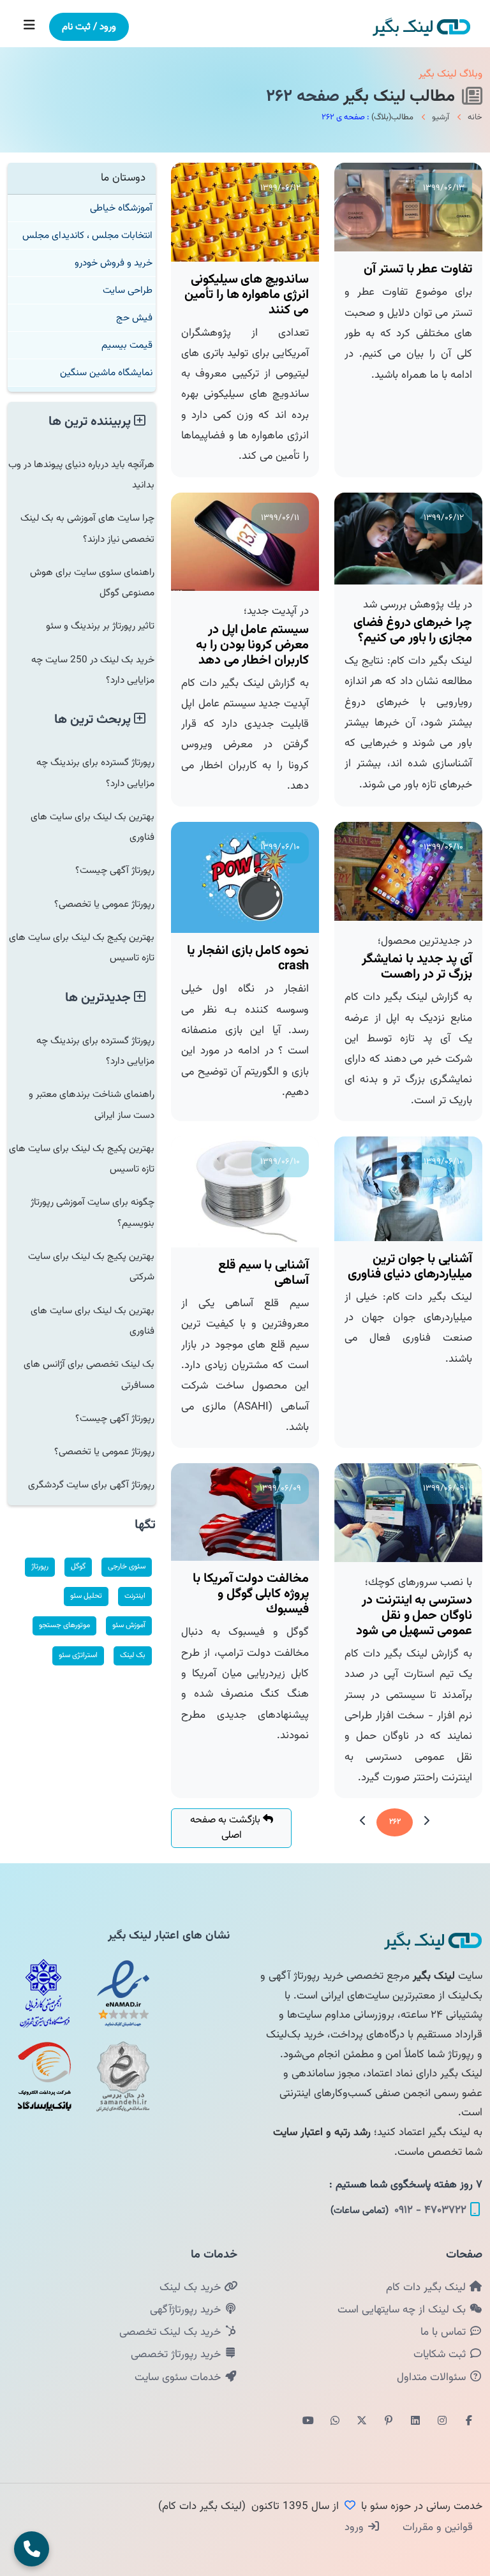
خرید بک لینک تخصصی (172, 2332)
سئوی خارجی (127, 1567)
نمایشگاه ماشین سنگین (106, 373)
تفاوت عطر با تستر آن (418, 269)
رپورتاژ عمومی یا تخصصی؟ (104, 904)
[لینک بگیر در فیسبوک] (469, 2422)
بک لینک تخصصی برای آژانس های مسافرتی (89, 1374)
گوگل (78, 1567)
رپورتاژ (40, 1567)
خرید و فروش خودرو (114, 263)
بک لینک (133, 1655)
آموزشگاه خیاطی (121, 208)
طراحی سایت (128, 290)
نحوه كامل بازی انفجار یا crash (248, 958)
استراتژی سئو (78, 1655)
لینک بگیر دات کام (427, 2288)
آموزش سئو (129, 1625)
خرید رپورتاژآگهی (187, 2310)
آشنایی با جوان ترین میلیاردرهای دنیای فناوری (410, 1267)
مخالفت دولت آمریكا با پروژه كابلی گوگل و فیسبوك (251, 1594)
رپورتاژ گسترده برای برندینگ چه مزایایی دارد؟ (95, 773)
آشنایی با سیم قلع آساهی (264, 1273)
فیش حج (134, 318)
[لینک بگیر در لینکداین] (415, 2422)
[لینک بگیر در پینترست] (389, 2422)
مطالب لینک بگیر (401, 97)
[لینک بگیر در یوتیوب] (308, 2422)
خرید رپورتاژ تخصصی (177, 2355)
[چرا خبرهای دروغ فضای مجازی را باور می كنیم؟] (408, 539)
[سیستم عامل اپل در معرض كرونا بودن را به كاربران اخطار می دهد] (245, 542)
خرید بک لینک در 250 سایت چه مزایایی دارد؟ (93, 670)
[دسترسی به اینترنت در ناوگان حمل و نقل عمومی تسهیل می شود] (408, 1513)
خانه (475, 117)
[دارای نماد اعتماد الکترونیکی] (123, 1993)
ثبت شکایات (441, 2355)
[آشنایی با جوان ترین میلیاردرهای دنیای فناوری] (408, 1189)
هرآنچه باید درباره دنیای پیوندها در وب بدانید (81, 475)
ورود (356, 2528)
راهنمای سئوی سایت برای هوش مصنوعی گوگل (92, 583)
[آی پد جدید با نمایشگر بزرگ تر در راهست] (408, 871)
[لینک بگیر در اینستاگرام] (442, 2422)
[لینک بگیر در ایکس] (362, 2422)
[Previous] (426, 1822)
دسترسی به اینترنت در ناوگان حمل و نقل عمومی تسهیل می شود (414, 1616)
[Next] (363, 1822)
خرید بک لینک (192, 2288)
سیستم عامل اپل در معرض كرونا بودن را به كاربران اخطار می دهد (252, 645)
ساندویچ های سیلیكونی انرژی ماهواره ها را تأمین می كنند (247, 295)
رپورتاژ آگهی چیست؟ (115, 870)
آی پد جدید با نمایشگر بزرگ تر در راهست (417, 967)
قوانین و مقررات (436, 2528)
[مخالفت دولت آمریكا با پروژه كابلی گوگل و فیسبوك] (245, 1512)
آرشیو (441, 117)
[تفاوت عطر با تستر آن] (408, 207)
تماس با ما (445, 2332)
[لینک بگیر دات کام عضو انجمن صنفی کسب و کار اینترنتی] (45, 1993)
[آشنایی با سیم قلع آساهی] (245, 1192)
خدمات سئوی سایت (179, 2378)
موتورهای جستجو (64, 1625)
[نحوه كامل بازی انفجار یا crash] (245, 877)
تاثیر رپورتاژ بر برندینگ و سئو (100, 626)
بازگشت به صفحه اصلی (226, 1828)
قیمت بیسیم (127, 345)
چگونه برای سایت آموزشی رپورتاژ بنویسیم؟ (93, 1212)
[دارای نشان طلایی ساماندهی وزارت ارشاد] (123, 2076)
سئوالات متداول (433, 2378)
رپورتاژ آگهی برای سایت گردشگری (91, 1485)
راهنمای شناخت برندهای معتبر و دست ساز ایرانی (92, 1105)
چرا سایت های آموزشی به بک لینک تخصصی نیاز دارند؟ (87, 528)
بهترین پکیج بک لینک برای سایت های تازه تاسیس (82, 948)
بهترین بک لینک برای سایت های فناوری (93, 827)
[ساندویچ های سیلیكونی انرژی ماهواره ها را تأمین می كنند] (245, 212)
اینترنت (135, 1596)
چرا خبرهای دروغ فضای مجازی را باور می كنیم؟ (413, 630)
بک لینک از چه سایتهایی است (403, 2310)
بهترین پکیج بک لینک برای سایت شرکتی (91, 1267)
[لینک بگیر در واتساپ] (335, 2422)
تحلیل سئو (86, 1596)
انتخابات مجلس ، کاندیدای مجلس (87, 235)
